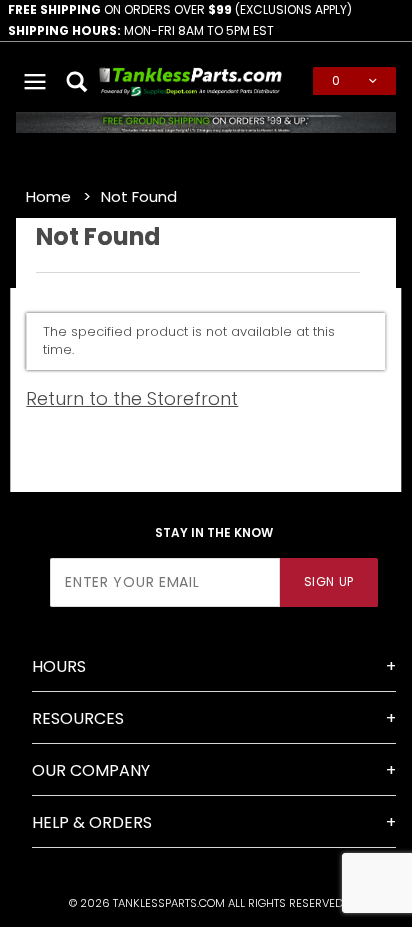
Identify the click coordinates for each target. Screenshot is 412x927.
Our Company (91, 770)
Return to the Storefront (132, 398)
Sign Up (329, 581)
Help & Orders (92, 822)
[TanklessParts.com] (190, 79)
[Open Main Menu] (35, 81)
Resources (78, 718)
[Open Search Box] (78, 81)
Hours (59, 666)
